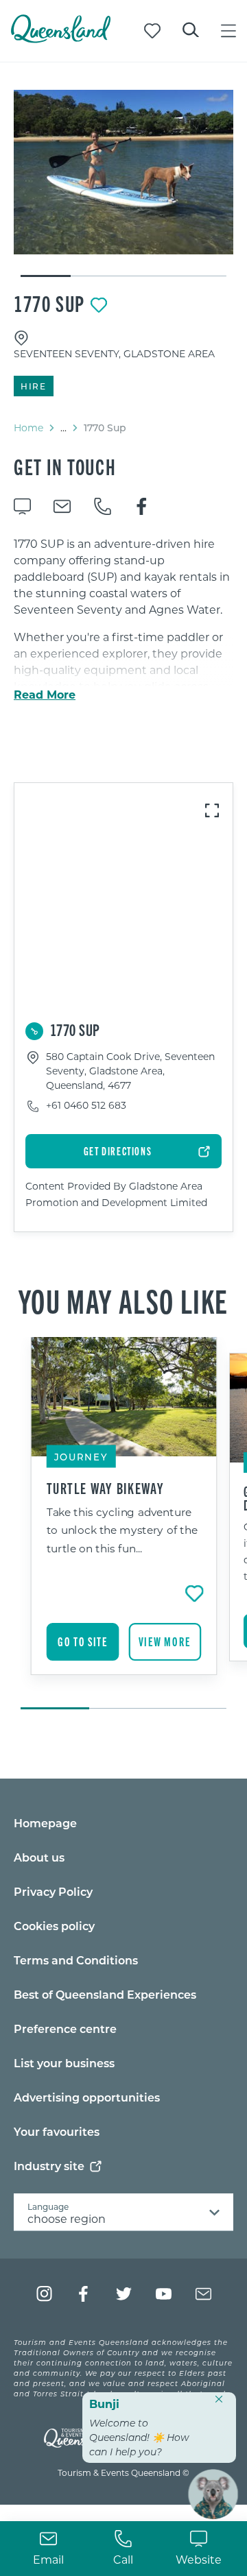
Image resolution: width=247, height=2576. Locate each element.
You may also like (123, 1300)
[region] (123, 678)
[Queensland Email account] (203, 2294)
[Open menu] (228, 31)
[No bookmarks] (152, 31)
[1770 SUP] (123, 172)
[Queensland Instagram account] (44, 2294)
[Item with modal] (123, 172)
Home (28, 428)
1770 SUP (49, 303)
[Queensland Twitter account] (124, 2294)
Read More (45, 695)
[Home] (61, 39)
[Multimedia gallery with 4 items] (123, 184)
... (63, 428)
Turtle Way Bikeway (105, 1488)
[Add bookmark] (99, 305)
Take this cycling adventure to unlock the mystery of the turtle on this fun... (122, 1530)
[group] (124, 1524)
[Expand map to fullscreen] (212, 810)
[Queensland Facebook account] (84, 2294)
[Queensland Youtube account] (164, 2294)
